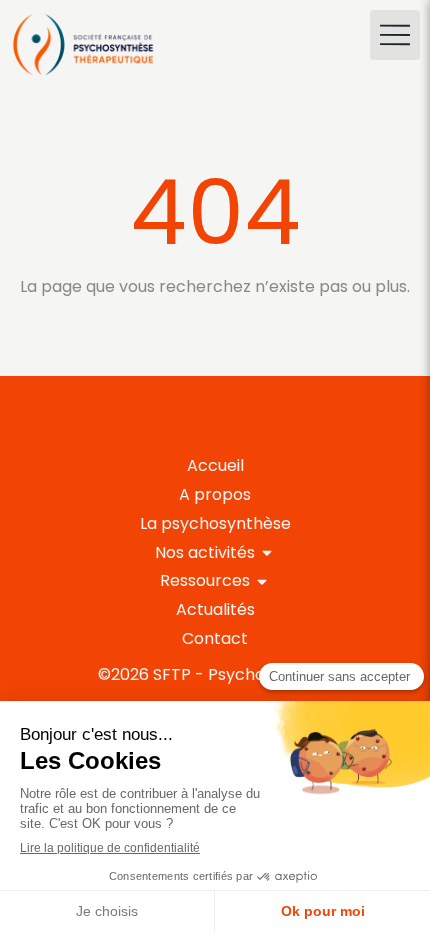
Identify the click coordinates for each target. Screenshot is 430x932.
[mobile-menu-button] (395, 35)
